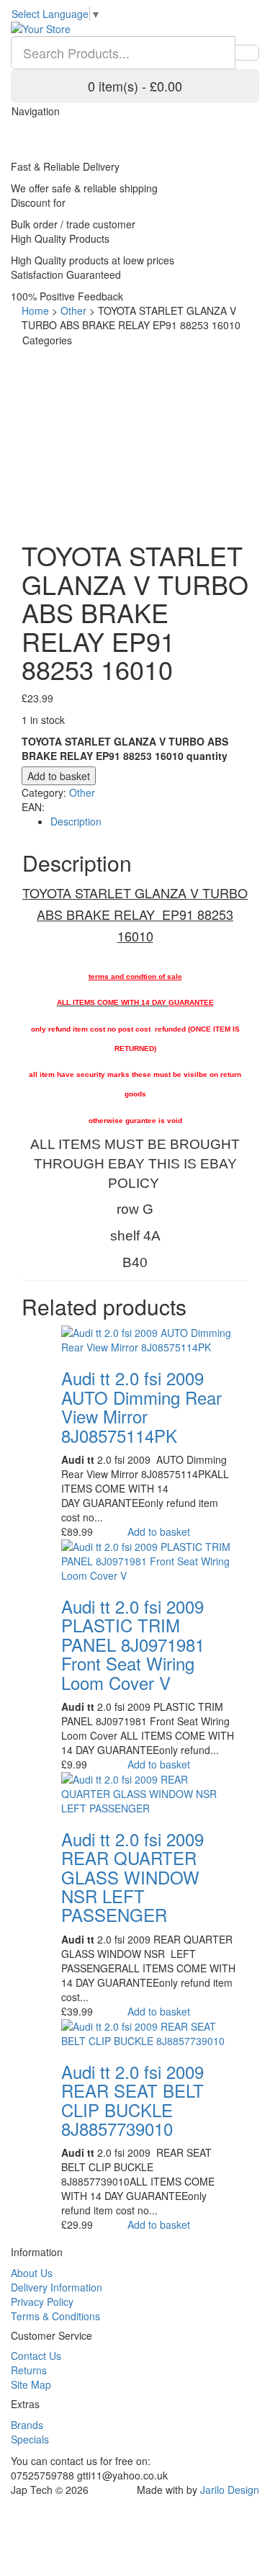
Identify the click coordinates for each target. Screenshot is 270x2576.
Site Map (31, 2384)
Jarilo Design (230, 2490)
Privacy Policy (42, 2302)
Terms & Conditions (55, 2316)
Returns (29, 2370)
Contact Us (36, 2356)
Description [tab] (76, 821)
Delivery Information (57, 2287)
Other (73, 310)
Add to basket (59, 776)
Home (35, 310)
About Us (32, 2273)
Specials (30, 2439)
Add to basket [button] (159, 1531)
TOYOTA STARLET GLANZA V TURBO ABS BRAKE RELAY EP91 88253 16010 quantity (125, 748)
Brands (27, 2425)
